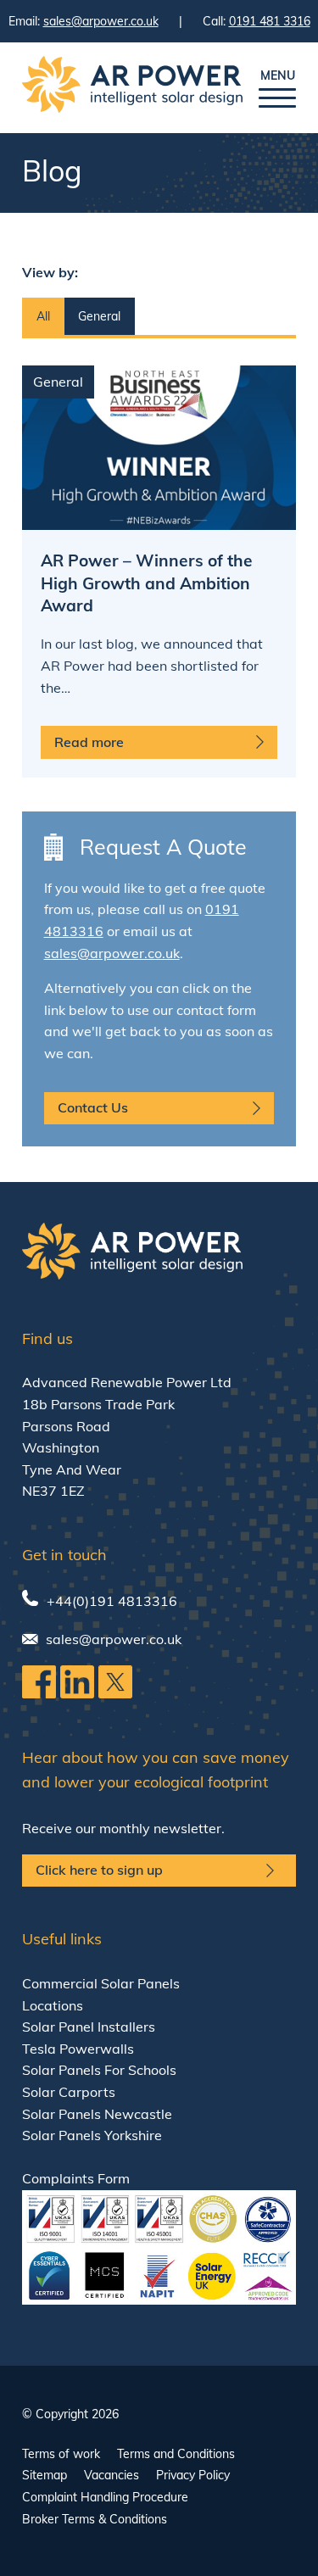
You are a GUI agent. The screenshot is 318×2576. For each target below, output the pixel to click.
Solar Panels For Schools (99, 2070)
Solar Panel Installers (89, 2027)
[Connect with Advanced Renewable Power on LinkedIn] (77, 1693)
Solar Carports (69, 2092)
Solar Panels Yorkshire (92, 2135)
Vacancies (112, 2475)
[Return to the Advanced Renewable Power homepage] (132, 88)
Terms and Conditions (176, 2454)
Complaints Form (76, 2178)
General (99, 316)
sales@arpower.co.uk (101, 21)
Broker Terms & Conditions (95, 2519)
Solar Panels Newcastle (97, 2114)
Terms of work (61, 2454)
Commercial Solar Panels (101, 1983)
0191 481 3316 (270, 21)
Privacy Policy (193, 2475)
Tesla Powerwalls (78, 2049)
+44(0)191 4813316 (112, 1601)
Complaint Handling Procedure (105, 2497)
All (43, 316)
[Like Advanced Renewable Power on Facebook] (39, 1693)
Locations (53, 2005)
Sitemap (45, 2475)
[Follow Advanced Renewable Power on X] (115, 1693)
